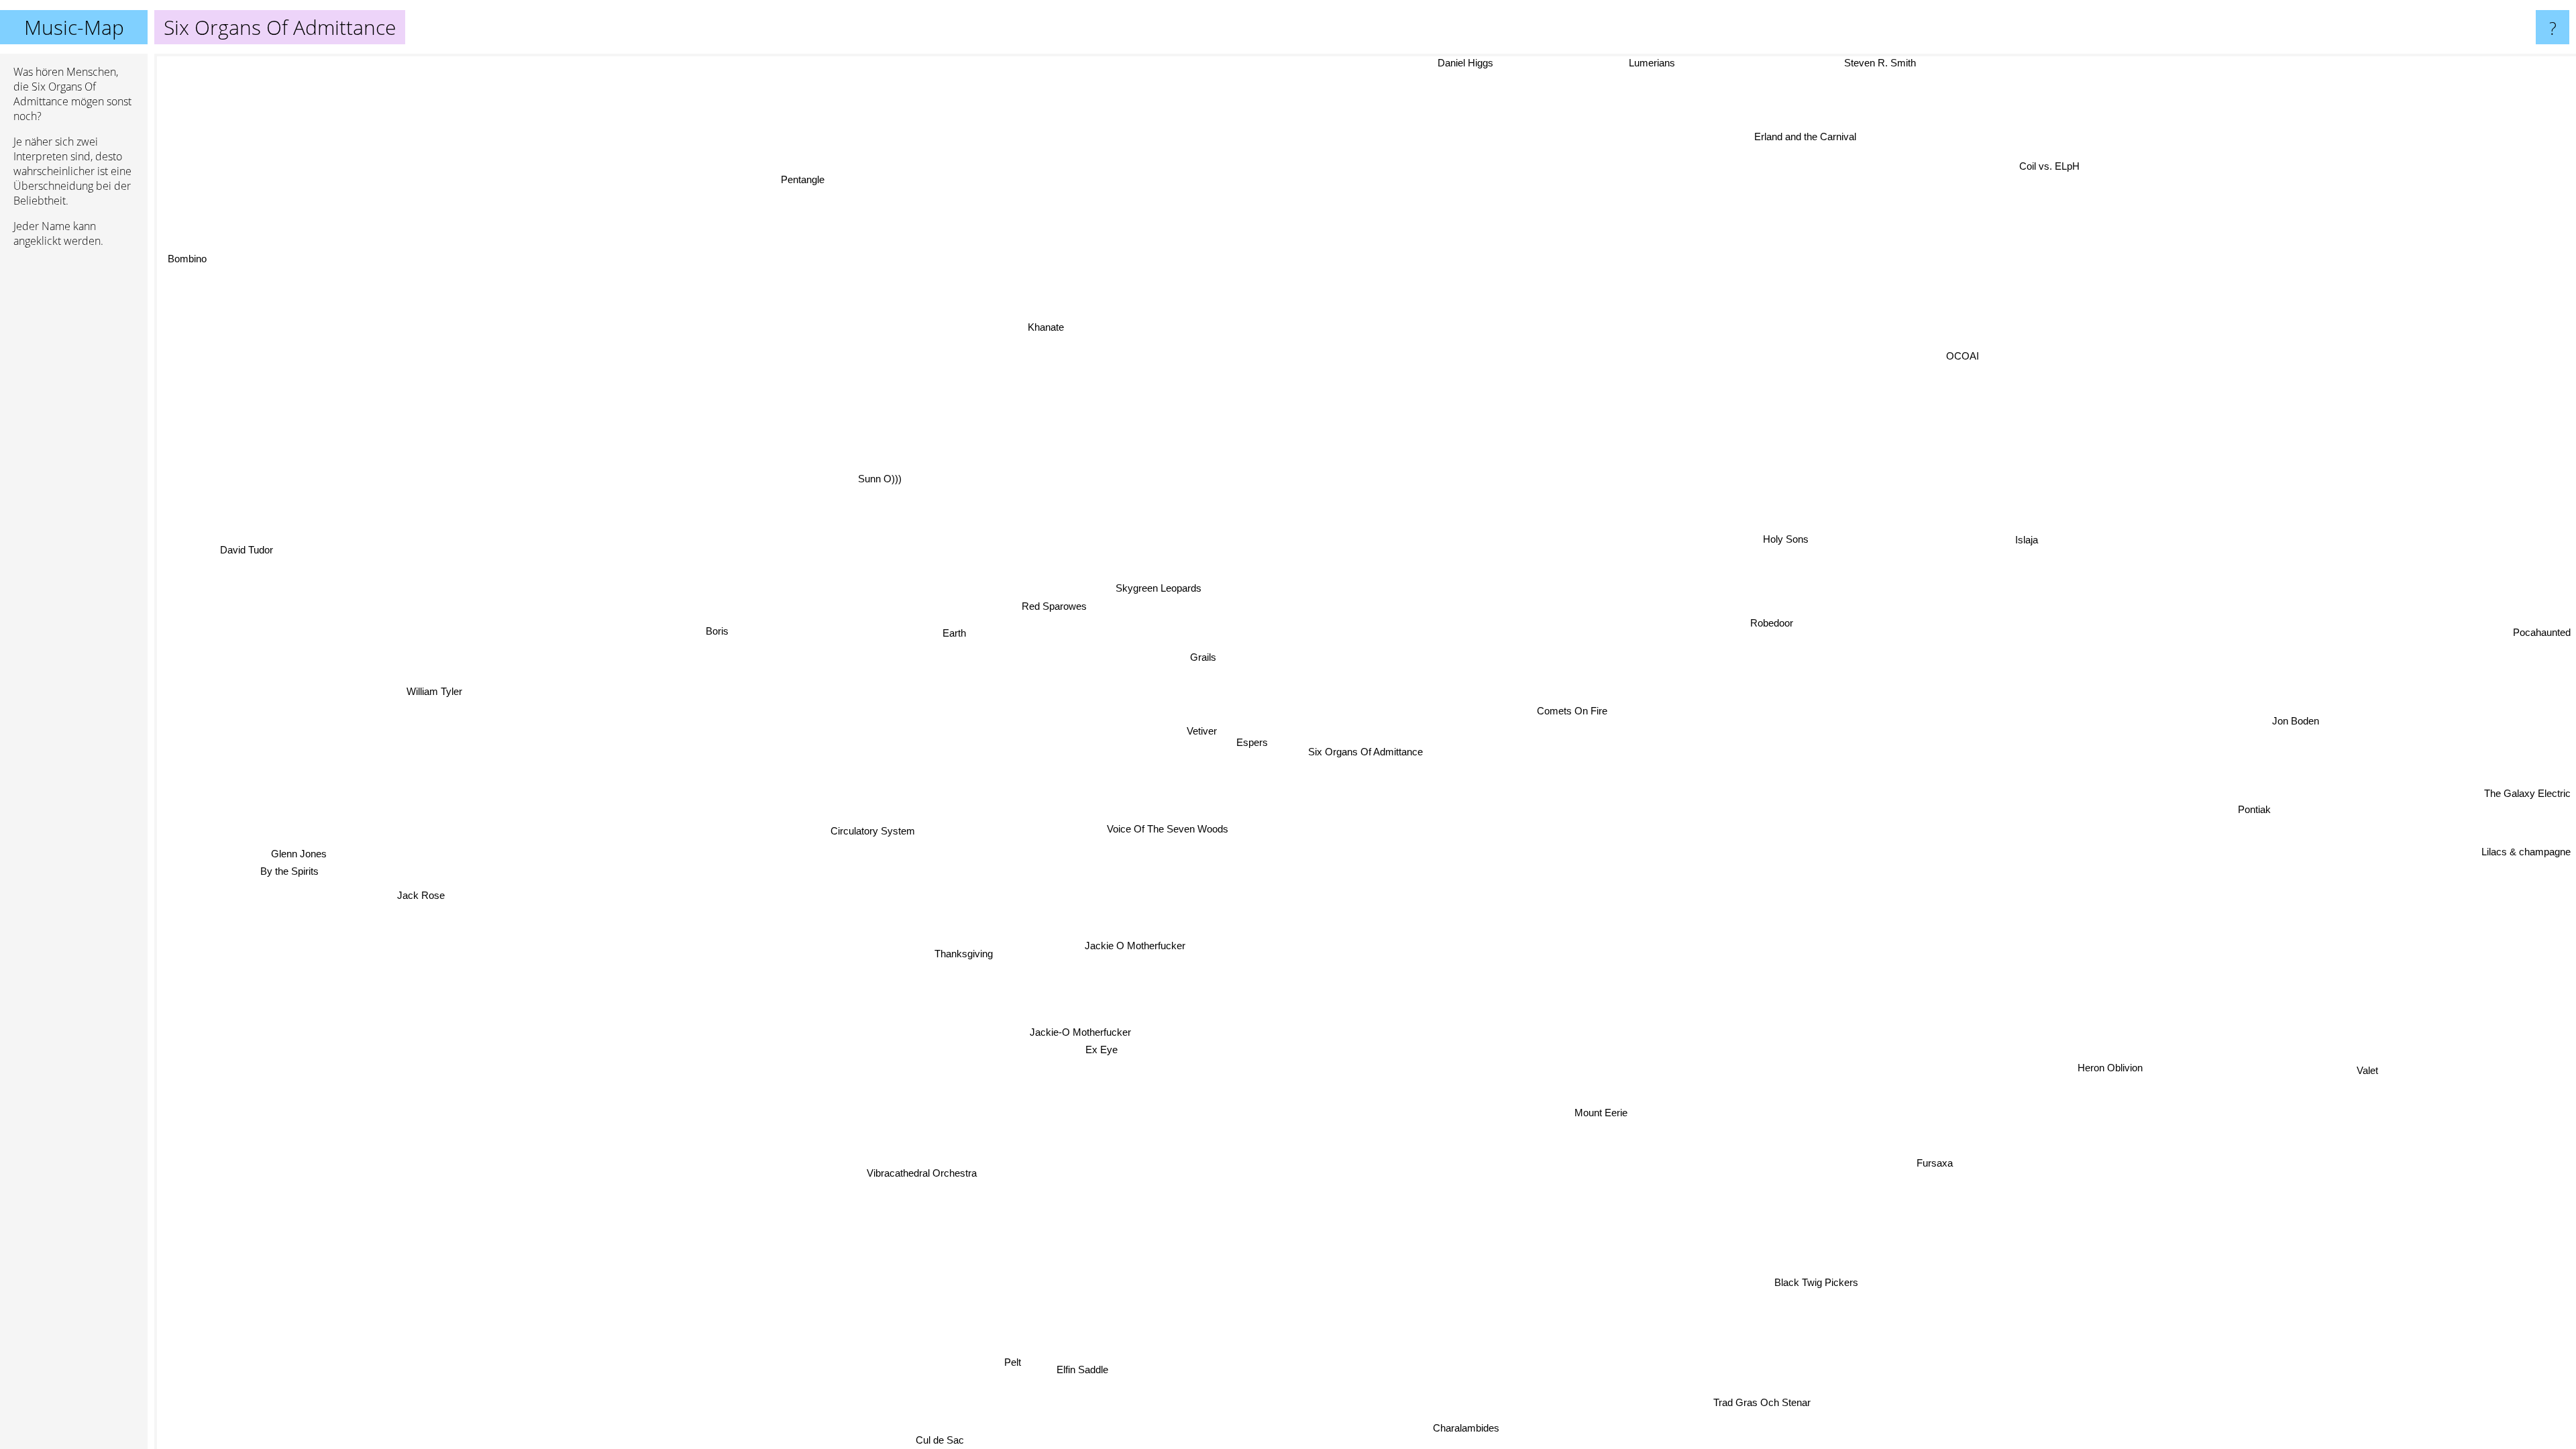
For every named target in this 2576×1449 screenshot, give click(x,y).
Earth (951, 627)
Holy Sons (1780, 537)
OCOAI (1961, 356)
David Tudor (251, 536)
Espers (1247, 741)
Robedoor (1765, 620)
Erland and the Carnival (1777, 130)
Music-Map (74, 27)
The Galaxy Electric (2527, 856)
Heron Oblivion (2105, 1070)
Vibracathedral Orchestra (925, 1174)
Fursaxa (1943, 1158)
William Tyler (425, 712)
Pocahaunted (2542, 628)
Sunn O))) (877, 477)
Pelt (1013, 1363)
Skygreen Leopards (1146, 591)
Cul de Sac (947, 1440)
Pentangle (778, 187)
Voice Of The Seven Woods (1164, 828)
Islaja (2023, 539)
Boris (717, 626)
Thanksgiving (961, 954)
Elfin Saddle (1069, 1367)
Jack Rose (420, 905)
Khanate (1044, 325)
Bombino (197, 248)
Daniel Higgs (1586, 63)
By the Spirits (287, 881)
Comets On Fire (1569, 710)
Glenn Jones (295, 863)
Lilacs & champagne (2525, 872)
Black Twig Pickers (1810, 1285)
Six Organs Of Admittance (1365, 752)
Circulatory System (869, 831)
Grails (1201, 656)
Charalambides (1452, 1432)
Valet (2371, 1065)
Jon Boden (2289, 696)
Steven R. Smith (1911, 64)
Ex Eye (1089, 1048)
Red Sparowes (1052, 604)
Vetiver (1198, 732)
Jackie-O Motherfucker (1082, 1030)
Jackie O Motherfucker (1133, 944)
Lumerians (1677, 63)
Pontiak (2254, 748)
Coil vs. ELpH (2066, 174)
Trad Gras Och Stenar (1773, 1398)
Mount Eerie (1599, 1111)
